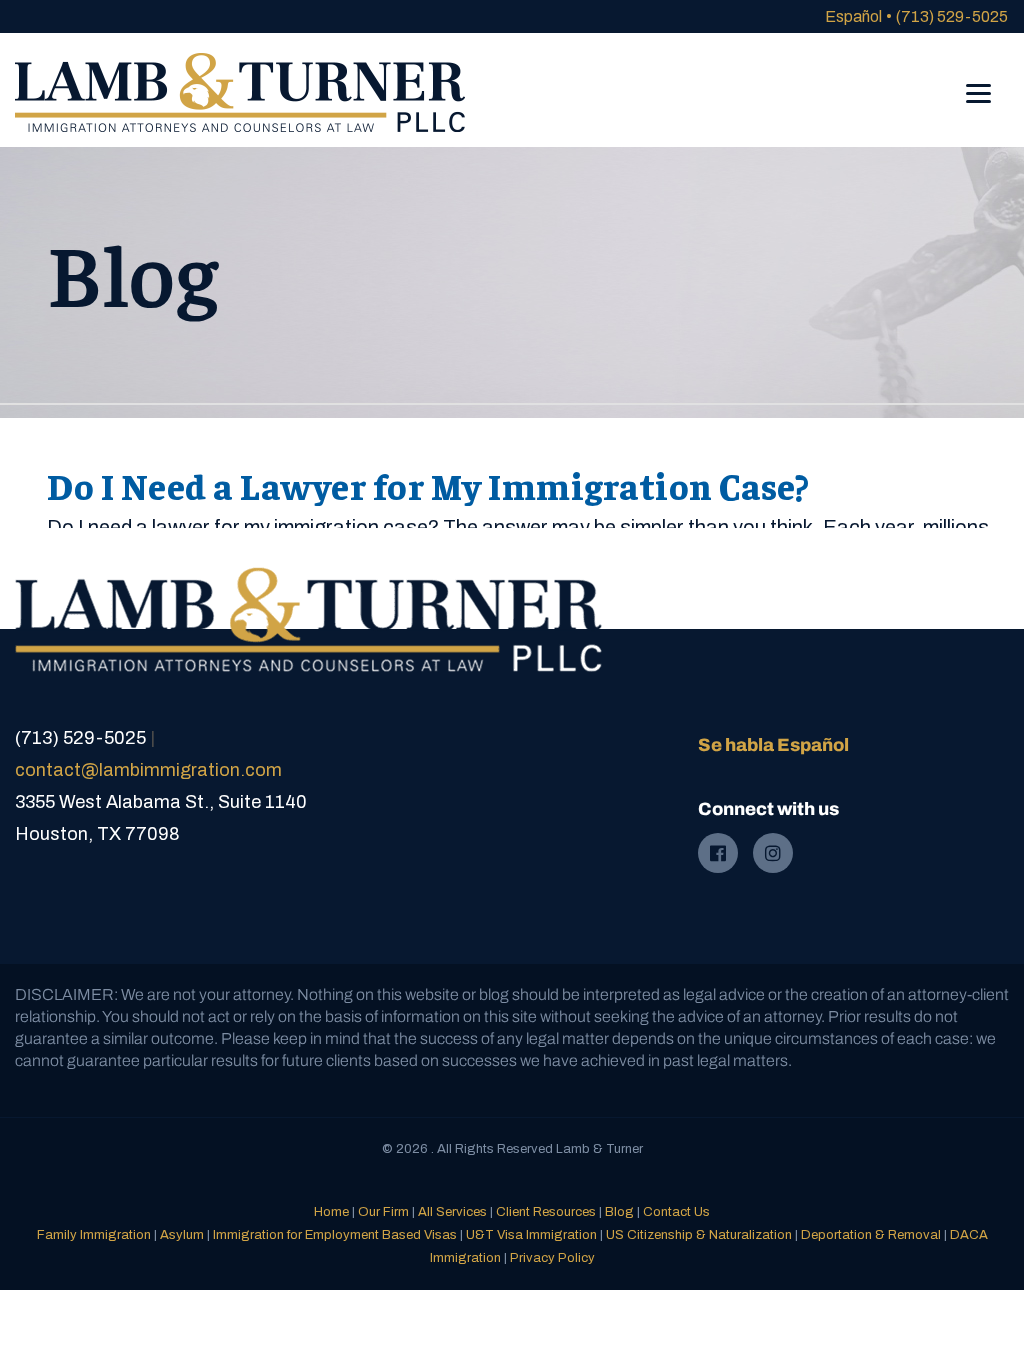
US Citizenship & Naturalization (699, 1235)
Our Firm (383, 1212)
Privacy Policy (552, 1258)
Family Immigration (94, 1235)
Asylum (182, 1235)
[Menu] (978, 79)
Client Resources (546, 1212)
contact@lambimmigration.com (148, 770)
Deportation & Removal (871, 1235)
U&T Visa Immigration (531, 1235)
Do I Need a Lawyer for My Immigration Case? (428, 485)
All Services (452, 1212)
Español (853, 16)
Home (331, 1212)
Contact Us (676, 1212)
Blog (619, 1212)
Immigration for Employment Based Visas (335, 1235)
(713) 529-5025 (952, 16)
